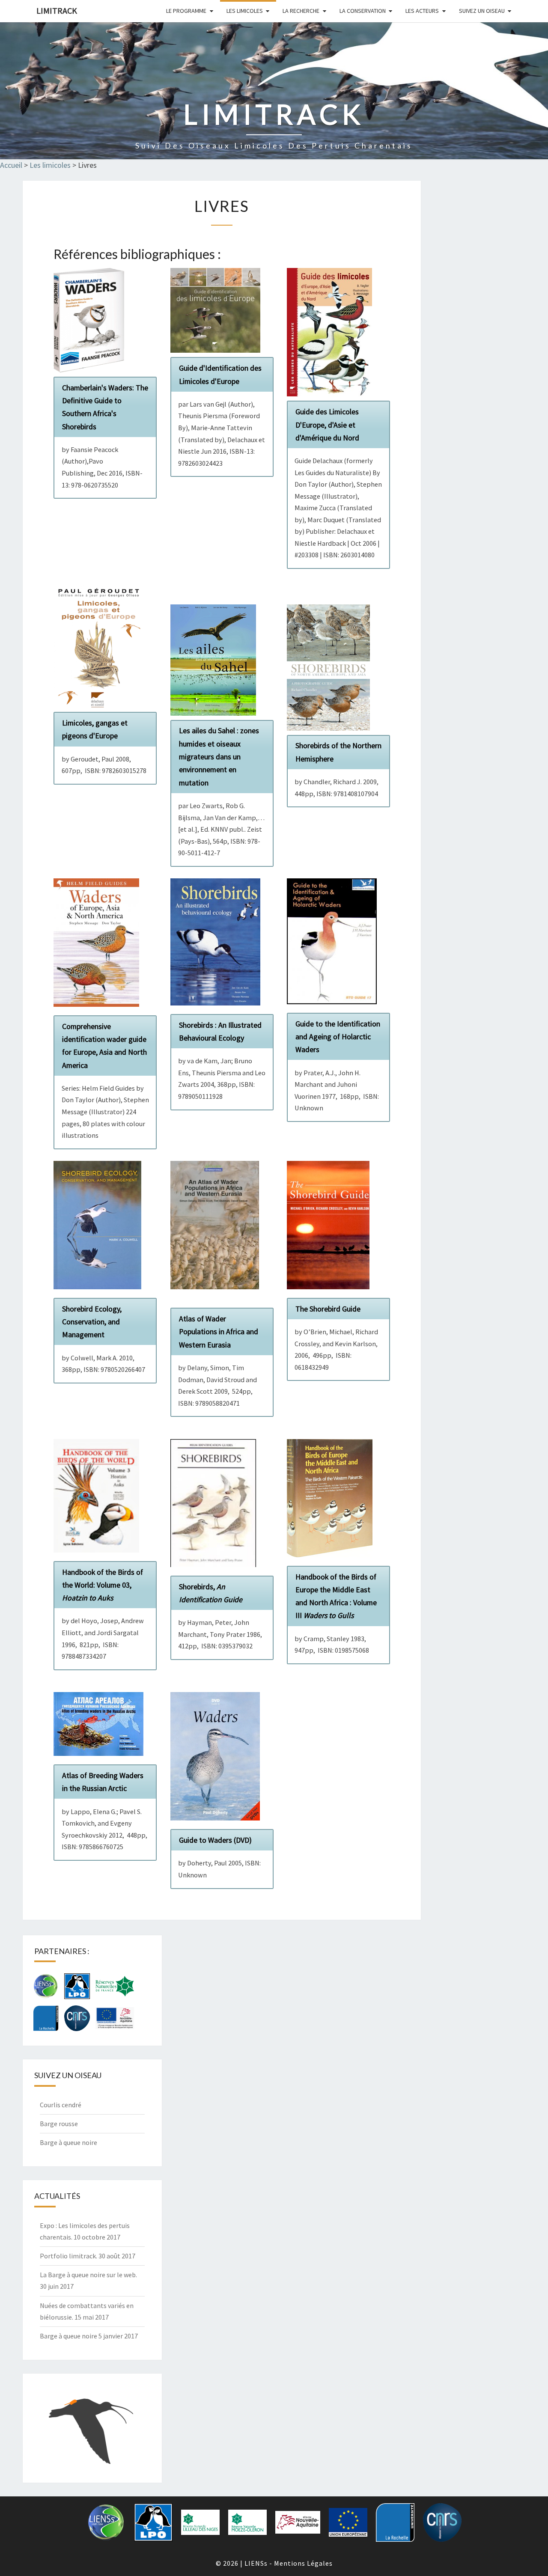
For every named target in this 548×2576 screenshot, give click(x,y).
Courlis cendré (61, 2105)
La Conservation (363, 11)
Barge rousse (59, 2124)
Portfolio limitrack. (68, 2256)
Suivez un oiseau (482, 11)
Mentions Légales (303, 2563)
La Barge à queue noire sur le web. (88, 2275)
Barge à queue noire (68, 2142)
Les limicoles (245, 11)
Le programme (186, 11)
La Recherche (301, 11)
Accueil (11, 165)
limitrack (57, 10)
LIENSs (256, 2563)
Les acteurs (422, 11)
